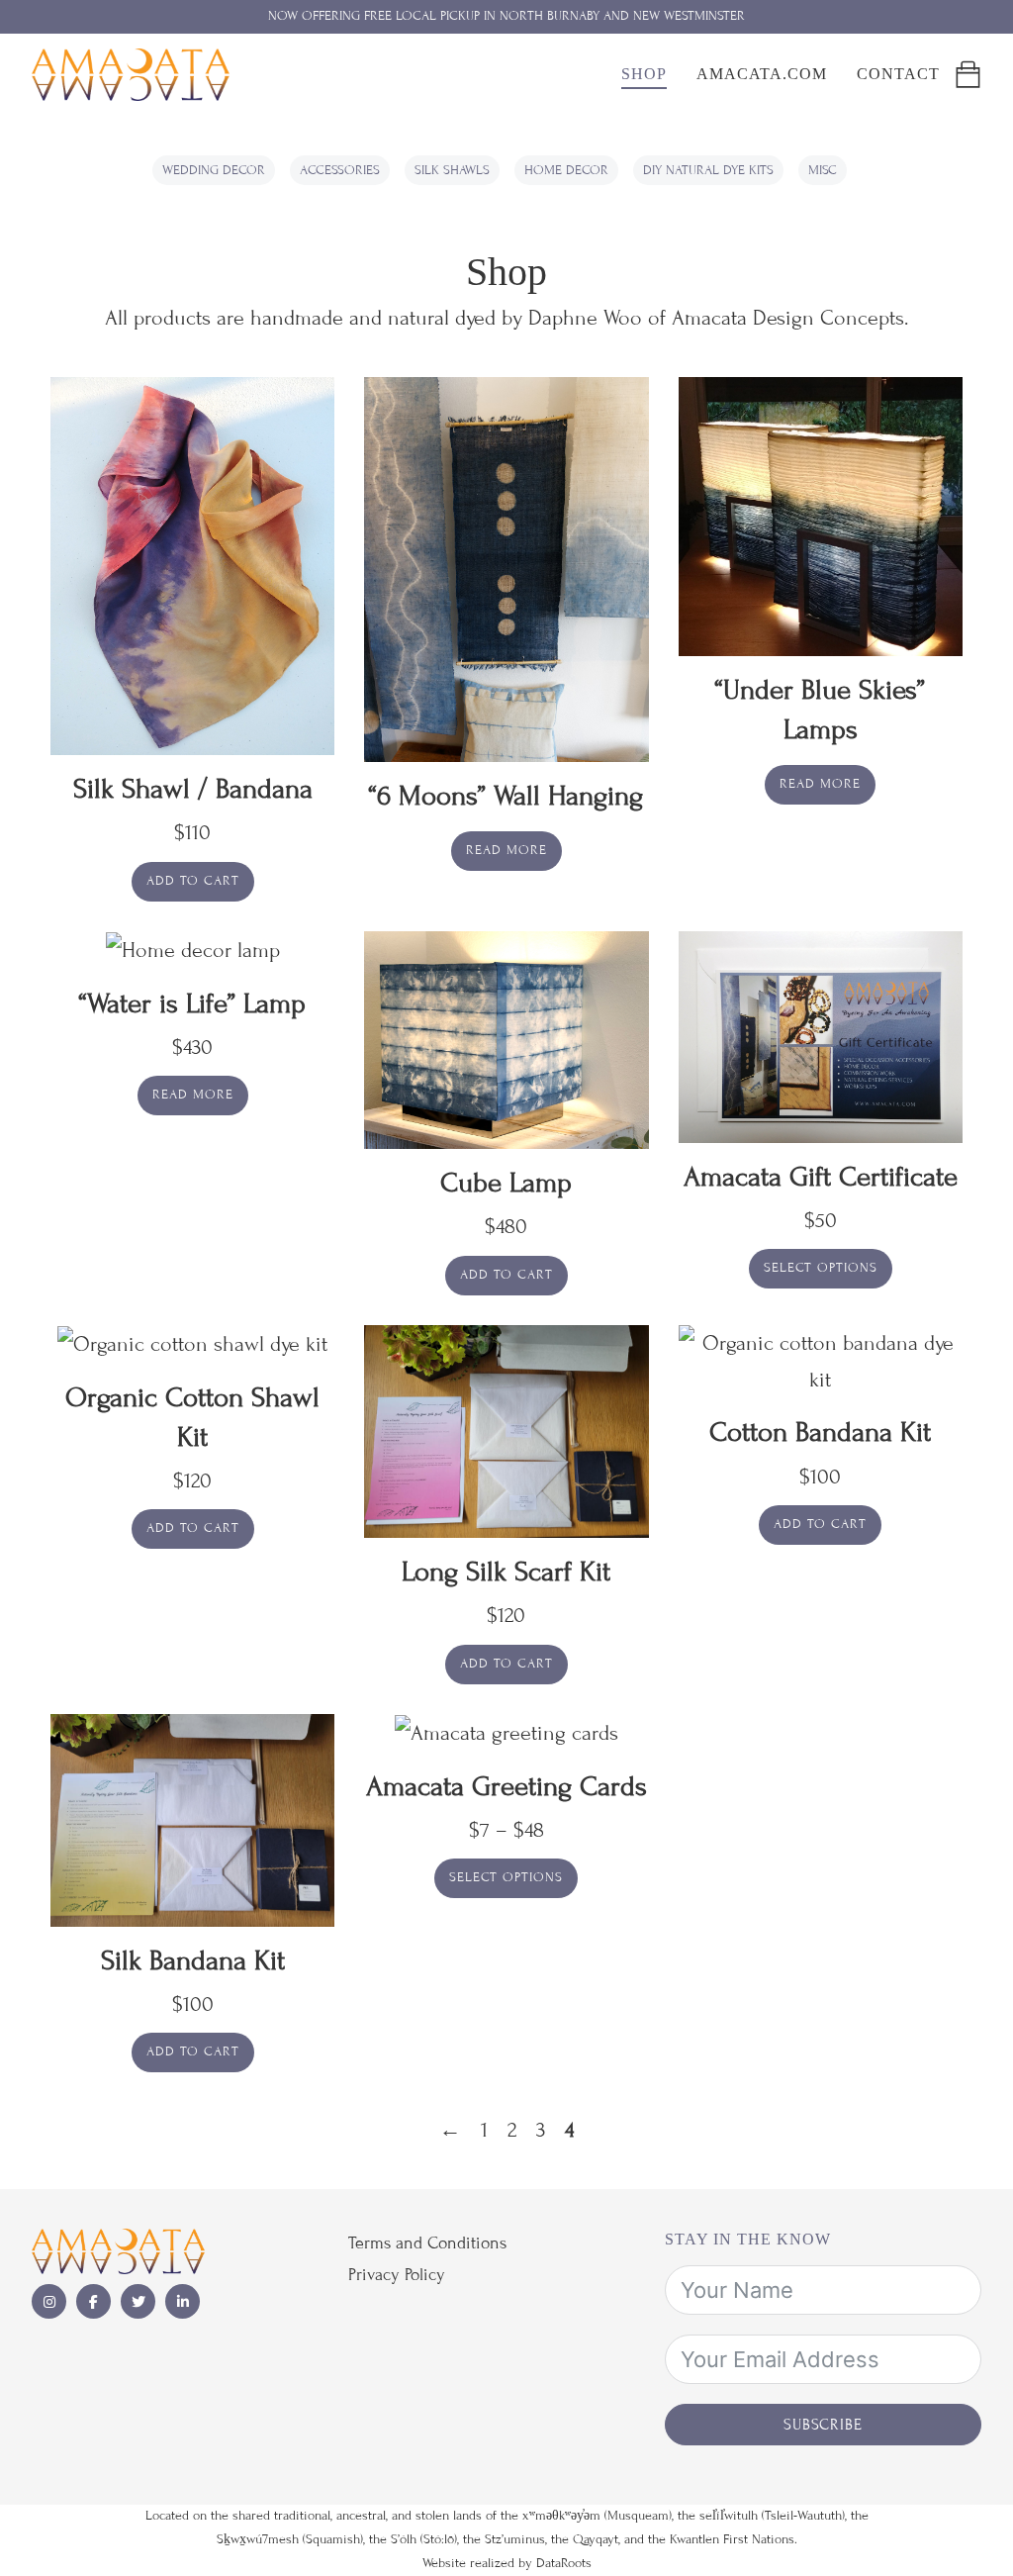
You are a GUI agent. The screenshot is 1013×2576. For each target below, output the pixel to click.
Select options (821, 1268)
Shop (644, 74)
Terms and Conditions (427, 2243)
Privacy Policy (397, 2275)
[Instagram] (49, 2301)
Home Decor (566, 170)
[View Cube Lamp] (506, 1039)
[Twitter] (138, 2301)
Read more (506, 850)
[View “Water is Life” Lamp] (193, 950)
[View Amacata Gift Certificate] (821, 1035)
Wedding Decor (214, 170)
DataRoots (564, 2563)
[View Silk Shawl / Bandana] (192, 565)
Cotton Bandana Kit (820, 1432)
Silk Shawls (452, 170)
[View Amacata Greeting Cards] (506, 1732)
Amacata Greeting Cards (506, 1787)
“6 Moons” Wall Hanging (506, 796)
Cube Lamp (506, 1183)
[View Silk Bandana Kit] (192, 1818)
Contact (898, 74)
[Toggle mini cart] (968, 75)
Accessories (340, 170)
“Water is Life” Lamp (192, 1004)
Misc (823, 170)
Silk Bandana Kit (193, 1961)
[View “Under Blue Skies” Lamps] (821, 514)
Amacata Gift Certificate (821, 1177)
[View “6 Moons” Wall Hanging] (506, 568)
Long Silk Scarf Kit (506, 1572)
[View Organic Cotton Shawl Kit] (192, 1343)
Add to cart (193, 881)
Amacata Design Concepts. (790, 318)
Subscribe (823, 2425)
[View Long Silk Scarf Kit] (506, 1430)
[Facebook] (93, 2301)
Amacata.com (762, 74)
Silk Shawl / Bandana (193, 789)
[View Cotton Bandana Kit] (821, 1360)
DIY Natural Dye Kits (708, 170)
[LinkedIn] (183, 2301)
